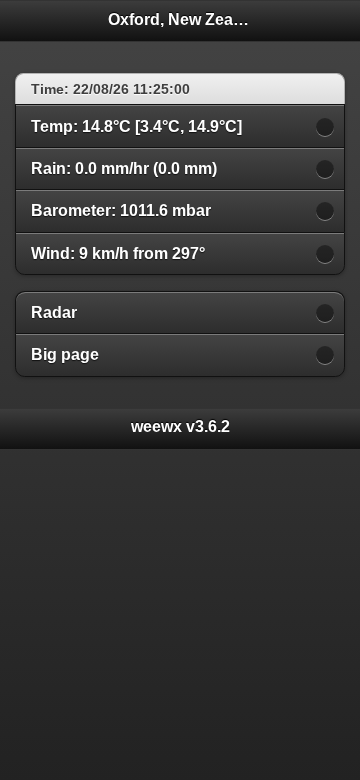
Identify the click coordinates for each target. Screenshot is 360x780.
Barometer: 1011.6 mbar (121, 210)
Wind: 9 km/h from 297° (118, 253)
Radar (54, 312)
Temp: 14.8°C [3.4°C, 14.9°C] (136, 126)
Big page (65, 354)
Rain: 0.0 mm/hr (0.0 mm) (124, 168)
